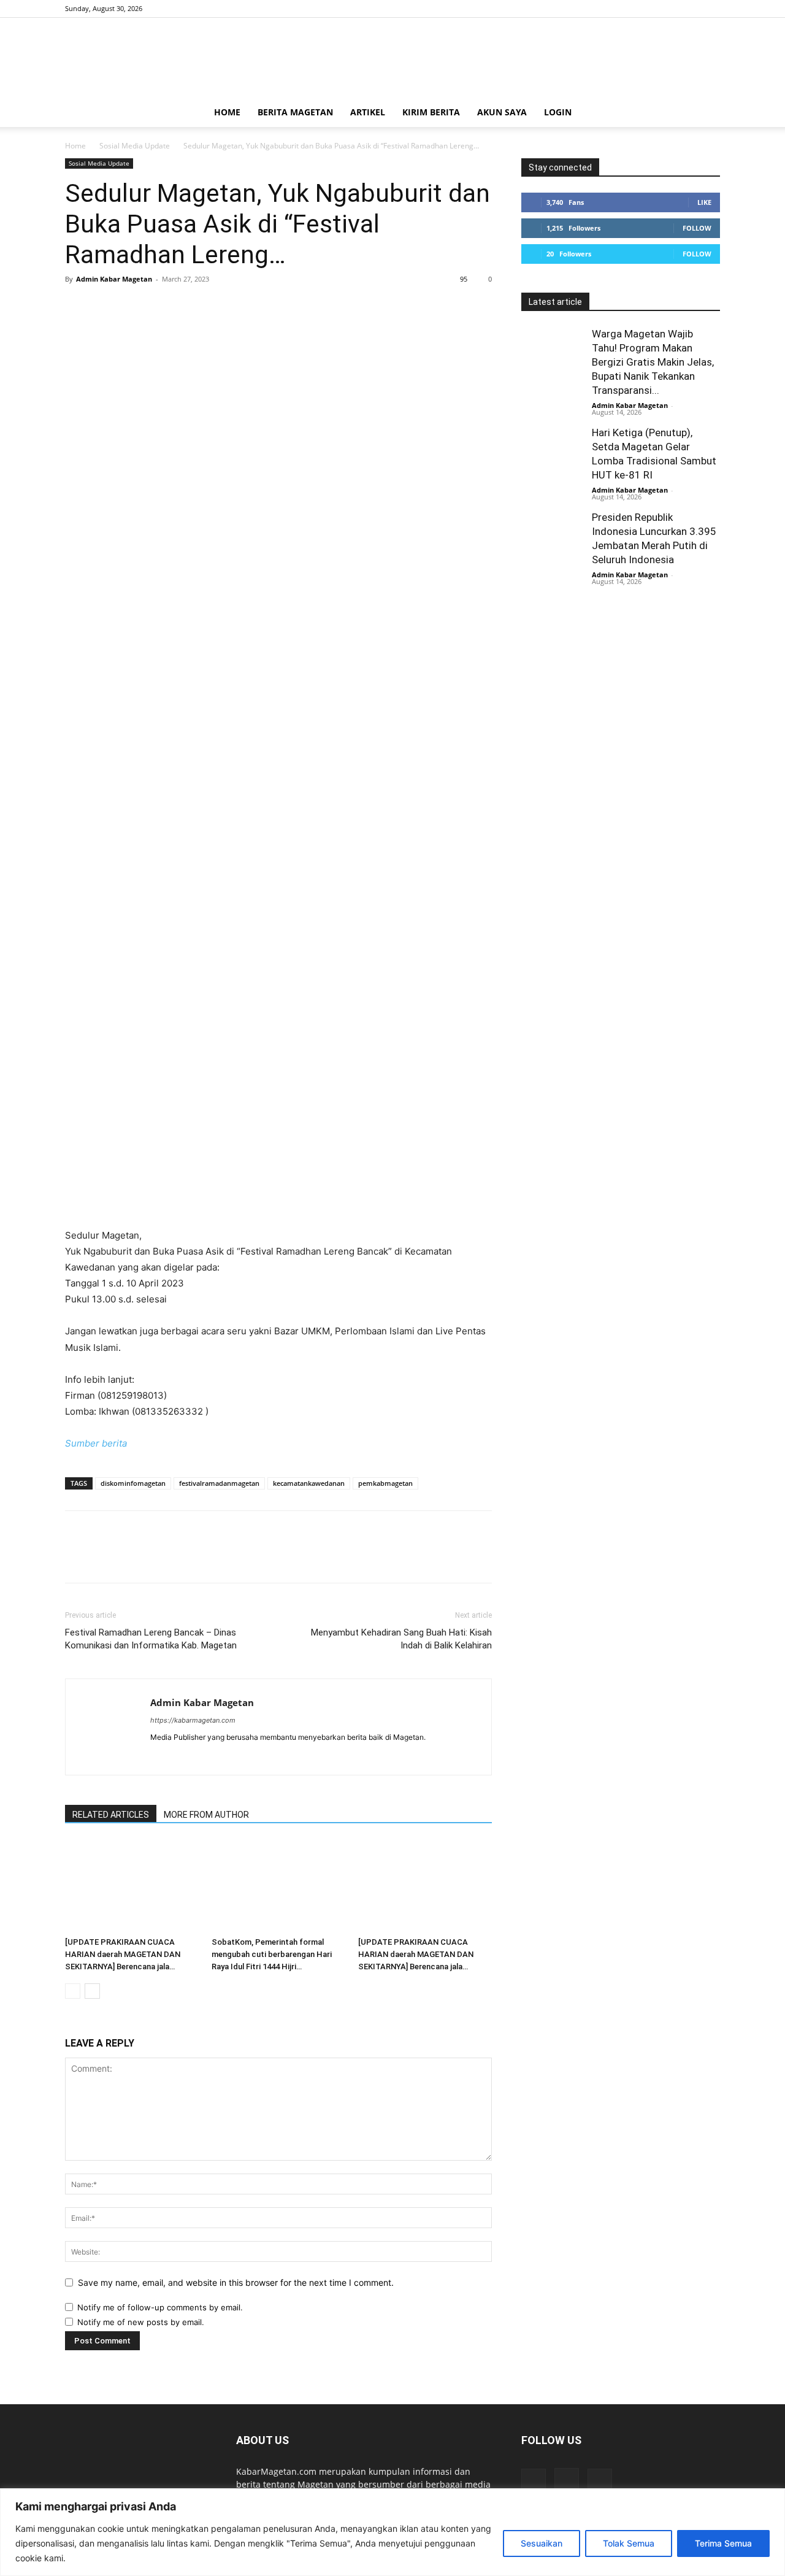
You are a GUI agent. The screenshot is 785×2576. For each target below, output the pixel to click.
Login (558, 112)
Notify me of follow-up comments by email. (160, 2307)
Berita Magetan (295, 112)
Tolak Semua (629, 2543)
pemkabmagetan (385, 1483)
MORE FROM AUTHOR (206, 1815)
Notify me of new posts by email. (141, 2322)
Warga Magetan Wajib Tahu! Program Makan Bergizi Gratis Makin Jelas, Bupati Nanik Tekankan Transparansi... (653, 362)
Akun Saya (502, 112)
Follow (697, 228)
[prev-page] (73, 1991)
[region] (392, 2532)
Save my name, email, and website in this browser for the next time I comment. (236, 2282)
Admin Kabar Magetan (114, 279)
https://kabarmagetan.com (193, 1720)
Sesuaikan (542, 2543)
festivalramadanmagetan (219, 1483)
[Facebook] (670, 9)
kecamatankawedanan (309, 1483)
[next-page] (92, 1991)
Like (704, 202)
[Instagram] (691, 9)
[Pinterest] (134, 307)
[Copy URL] (218, 307)
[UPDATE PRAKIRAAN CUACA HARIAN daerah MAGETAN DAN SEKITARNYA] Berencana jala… (123, 1954)
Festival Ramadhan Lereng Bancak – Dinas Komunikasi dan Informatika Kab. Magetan (151, 1639)
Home (227, 112)
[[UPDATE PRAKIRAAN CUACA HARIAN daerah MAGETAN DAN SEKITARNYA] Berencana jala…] (132, 1886)
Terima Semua (723, 2543)
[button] (705, 113)
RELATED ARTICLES (111, 1815)
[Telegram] (190, 307)
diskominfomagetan (133, 1483)
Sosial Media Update (135, 146)
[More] (247, 307)
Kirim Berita (431, 112)
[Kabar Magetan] (392, 58)
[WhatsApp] (162, 307)
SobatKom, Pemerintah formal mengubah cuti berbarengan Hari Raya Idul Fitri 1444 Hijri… (272, 1954)
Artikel (368, 112)
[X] (711, 9)
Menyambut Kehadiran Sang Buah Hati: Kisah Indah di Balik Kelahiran (401, 1639)
